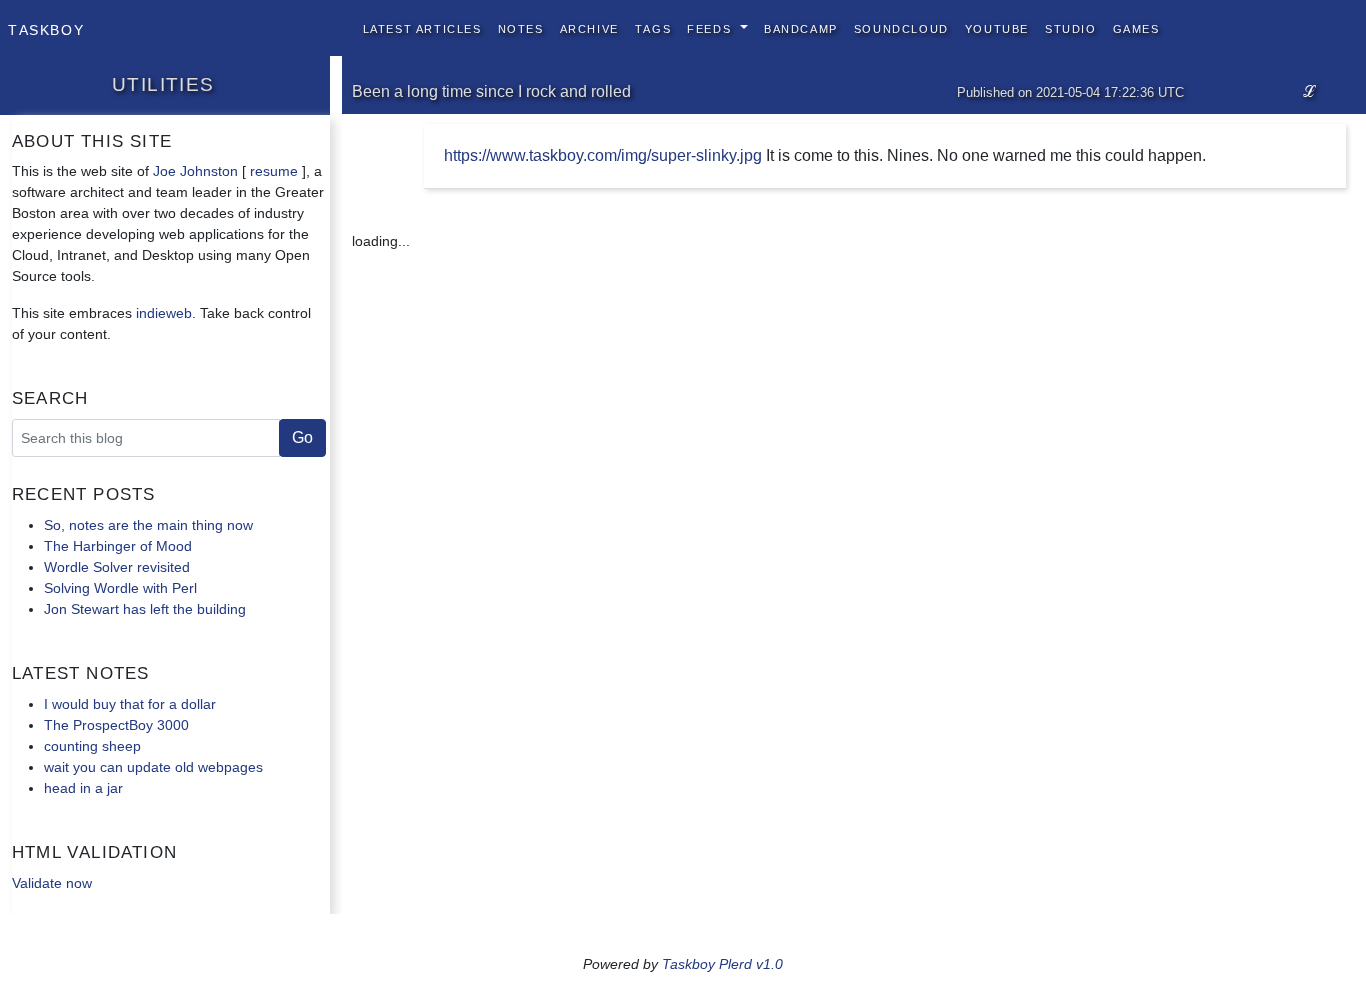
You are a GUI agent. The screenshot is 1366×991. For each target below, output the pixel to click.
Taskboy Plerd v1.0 (722, 964)
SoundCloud (901, 27)
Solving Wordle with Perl (120, 588)
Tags (653, 27)
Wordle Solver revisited (117, 567)
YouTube (997, 27)
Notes (521, 27)
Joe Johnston (195, 171)
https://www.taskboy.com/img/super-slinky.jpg (603, 155)
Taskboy (46, 28)
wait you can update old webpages (153, 767)
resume (274, 171)
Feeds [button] (711, 27)
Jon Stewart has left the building (145, 609)
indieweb (164, 313)
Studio (1071, 27)
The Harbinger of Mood (118, 546)
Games (1136, 27)
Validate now (52, 883)
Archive (589, 27)
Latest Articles (422, 27)
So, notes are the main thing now (148, 525)
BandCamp (801, 27)
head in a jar (83, 788)
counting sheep (92, 746)
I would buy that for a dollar (130, 704)
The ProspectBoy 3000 (116, 725)
